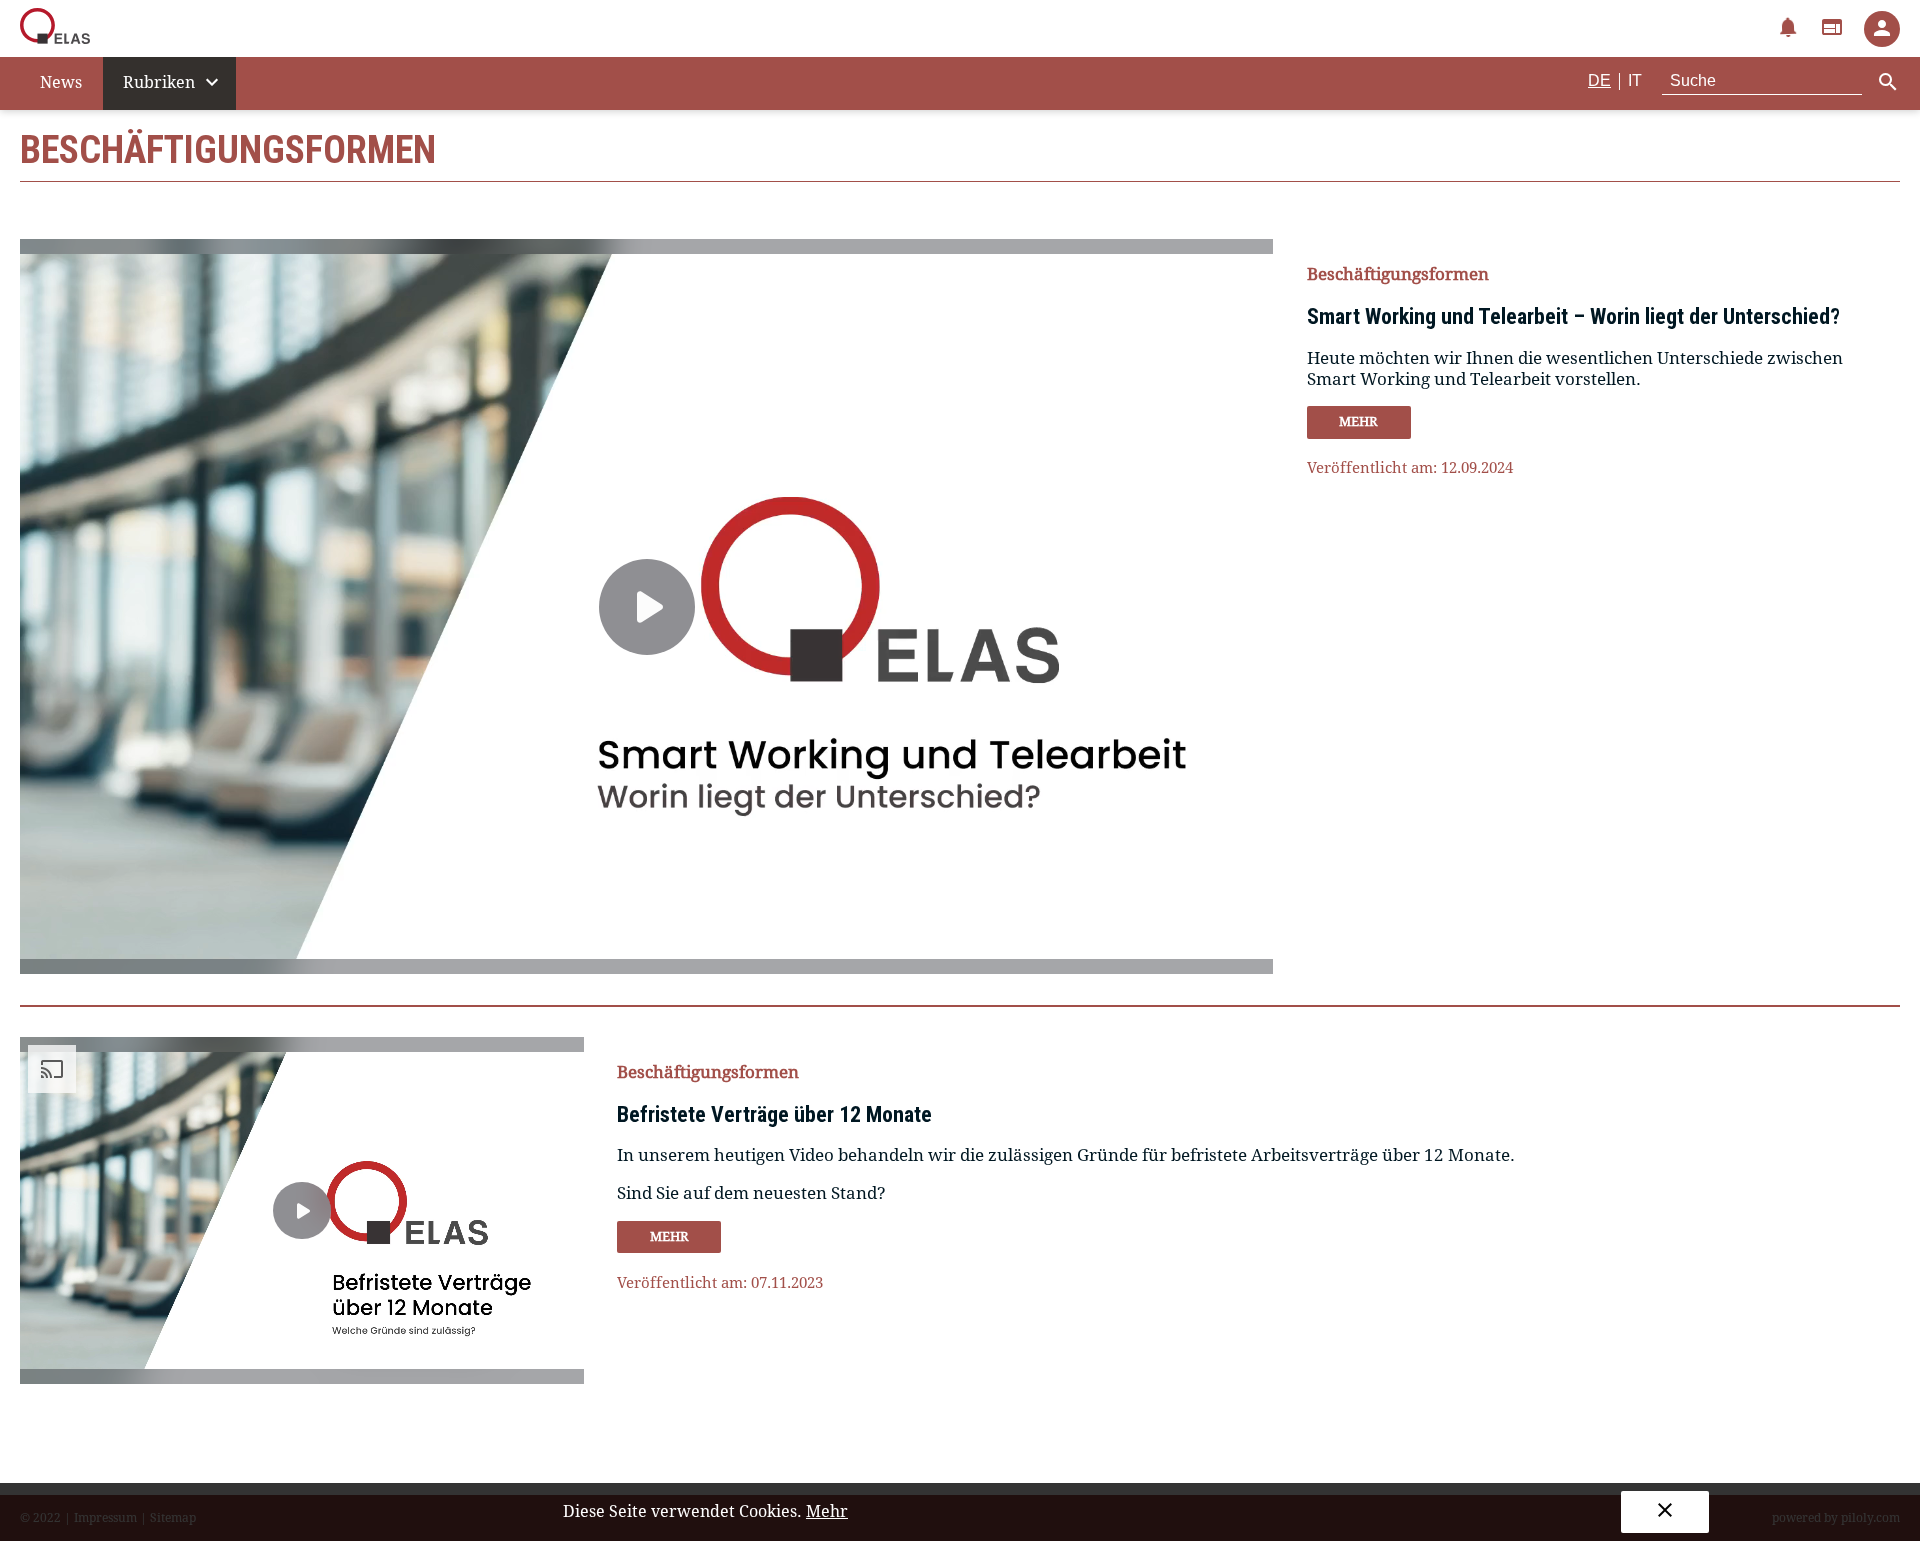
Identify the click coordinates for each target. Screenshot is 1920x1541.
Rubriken (173, 82)
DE (1599, 80)
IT (1635, 80)
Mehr (827, 1511)
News (61, 82)
